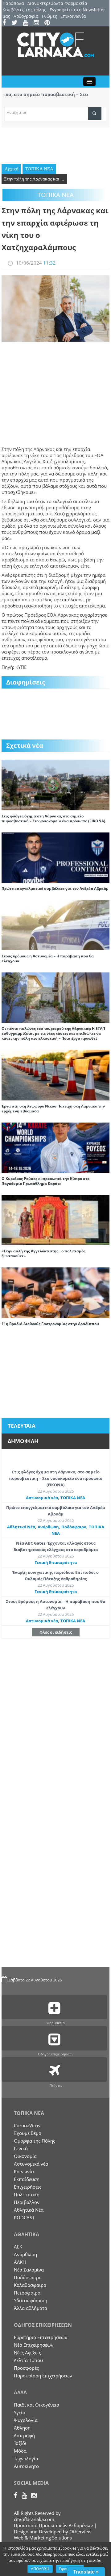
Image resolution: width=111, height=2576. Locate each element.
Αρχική (12, 169)
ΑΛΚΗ (20, 2262)
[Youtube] (28, 23)
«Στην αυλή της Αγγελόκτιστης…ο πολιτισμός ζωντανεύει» (43, 1253)
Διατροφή (24, 2435)
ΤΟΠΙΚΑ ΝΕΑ (39, 169)
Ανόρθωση (48, 1527)
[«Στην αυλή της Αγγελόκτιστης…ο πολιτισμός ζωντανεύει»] (55, 1220)
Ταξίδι (20, 2443)
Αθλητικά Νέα (21, 1527)
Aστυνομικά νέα (42, 1498)
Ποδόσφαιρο (74, 1527)
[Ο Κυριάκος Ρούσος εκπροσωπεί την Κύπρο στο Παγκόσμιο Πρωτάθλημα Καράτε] (55, 1147)
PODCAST (24, 2217)
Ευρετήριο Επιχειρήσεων (41, 2337)
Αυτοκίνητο (26, 2466)
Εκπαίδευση (27, 2179)
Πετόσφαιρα (27, 2293)
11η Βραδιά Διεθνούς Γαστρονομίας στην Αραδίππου (50, 1324)
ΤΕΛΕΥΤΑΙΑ (22, 1426)
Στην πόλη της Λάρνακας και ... (34, 179)
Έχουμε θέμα (28, 2133)
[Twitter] (16, 23)
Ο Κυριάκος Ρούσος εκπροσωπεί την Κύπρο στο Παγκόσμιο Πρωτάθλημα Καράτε (45, 1181)
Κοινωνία (24, 2171)
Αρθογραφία (26, 16)
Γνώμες (49, 16)
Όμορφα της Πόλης (35, 2141)
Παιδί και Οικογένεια (37, 2405)
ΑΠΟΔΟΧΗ (40, 2569)
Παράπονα (13, 3)
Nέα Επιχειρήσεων (34, 2345)
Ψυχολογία (26, 2420)
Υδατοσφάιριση (31, 2300)
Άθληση (22, 2428)
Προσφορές (26, 2368)
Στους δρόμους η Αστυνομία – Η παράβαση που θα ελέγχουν (48, 958)
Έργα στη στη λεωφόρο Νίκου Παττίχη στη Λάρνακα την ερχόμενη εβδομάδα (53, 1109)
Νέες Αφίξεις (27, 2353)
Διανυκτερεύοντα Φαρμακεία (57, 3)
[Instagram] (38, 23)
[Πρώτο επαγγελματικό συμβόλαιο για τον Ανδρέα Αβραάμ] (55, 857)
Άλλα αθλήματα (31, 2308)
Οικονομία (25, 2156)
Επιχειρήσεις (28, 2187)
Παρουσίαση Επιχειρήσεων (43, 2376)
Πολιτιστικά (27, 2194)
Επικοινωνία (73, 16)
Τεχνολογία (26, 2458)
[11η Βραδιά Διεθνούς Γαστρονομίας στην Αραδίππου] (55, 1292)
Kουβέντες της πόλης (24, 10)
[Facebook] (6, 23)
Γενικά (21, 2148)
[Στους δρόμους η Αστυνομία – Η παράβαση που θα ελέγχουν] (55, 925)
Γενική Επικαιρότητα (56, 1562)
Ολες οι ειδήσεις (56, 1632)
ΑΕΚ (18, 2247)
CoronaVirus (27, 2125)
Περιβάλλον (27, 2202)
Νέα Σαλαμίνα (29, 2270)
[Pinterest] (49, 23)
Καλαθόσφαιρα (30, 2285)
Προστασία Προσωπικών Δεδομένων (53, 2525)
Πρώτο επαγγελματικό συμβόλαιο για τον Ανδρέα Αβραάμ (55, 888)
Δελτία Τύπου (28, 2360)
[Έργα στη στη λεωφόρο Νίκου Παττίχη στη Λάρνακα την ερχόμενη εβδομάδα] (55, 1075)
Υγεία (20, 2412)
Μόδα (20, 2451)
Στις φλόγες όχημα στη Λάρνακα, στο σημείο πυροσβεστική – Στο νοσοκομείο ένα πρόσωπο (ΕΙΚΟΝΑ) (53, 819)
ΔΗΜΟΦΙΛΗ (23, 1441)
